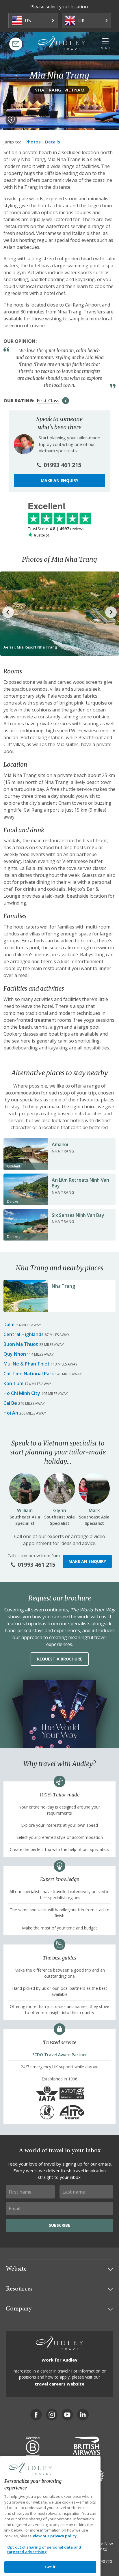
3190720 (104, 2561)
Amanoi (60, 1144)
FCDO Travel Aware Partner (60, 2055)
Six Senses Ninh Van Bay (78, 1215)
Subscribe (59, 2225)
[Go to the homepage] (62, 43)
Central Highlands (24, 1334)
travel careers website (59, 2384)
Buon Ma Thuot (21, 1344)
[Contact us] (16, 44)
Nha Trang (63, 1286)
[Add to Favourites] (11, 120)
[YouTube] (67, 2415)
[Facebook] (36, 2415)
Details (53, 142)
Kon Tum (13, 1383)
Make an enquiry (59, 480)
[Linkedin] (83, 2415)
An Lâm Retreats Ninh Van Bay (80, 1183)
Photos (33, 142)
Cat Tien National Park (29, 1374)
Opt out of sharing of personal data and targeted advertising (44, 2549)
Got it (50, 2567)
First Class (48, 401)
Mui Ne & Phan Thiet (27, 1364)
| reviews (56, 529)
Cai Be (10, 1403)
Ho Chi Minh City (22, 1393)
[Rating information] (66, 401)
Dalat (9, 1325)
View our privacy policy (55, 2536)
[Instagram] (52, 2415)
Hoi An (11, 1413)
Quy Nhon (15, 1354)
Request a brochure (60, 1659)
